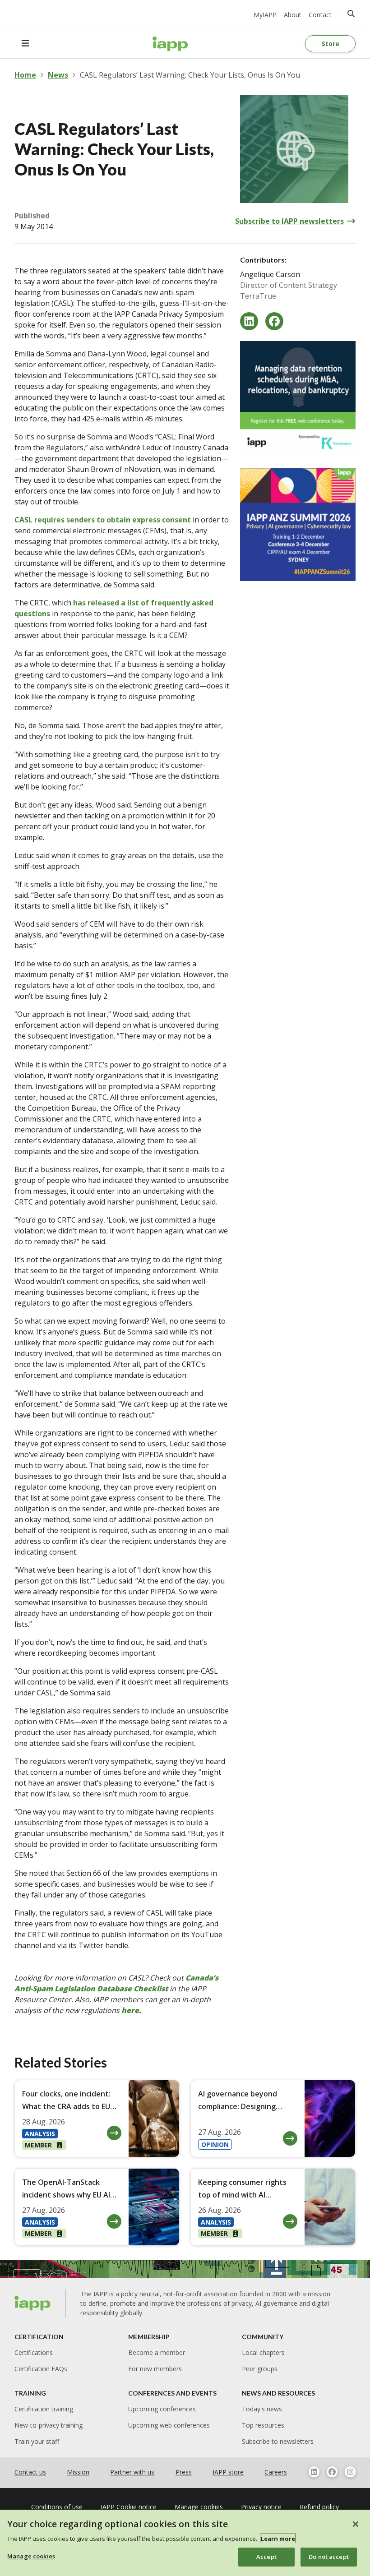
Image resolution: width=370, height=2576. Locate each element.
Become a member (157, 2352)
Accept (266, 2557)
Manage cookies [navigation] (199, 2507)
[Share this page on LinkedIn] (249, 321)
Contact (320, 15)
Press (184, 2472)
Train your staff (37, 2441)
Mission (78, 2472)
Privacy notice (261, 2507)
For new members (155, 2369)
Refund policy (319, 2507)
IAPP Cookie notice (129, 2507)
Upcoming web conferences (169, 2425)
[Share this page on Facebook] (274, 321)
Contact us (30, 2472)
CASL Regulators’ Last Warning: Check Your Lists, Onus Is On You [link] (190, 75)
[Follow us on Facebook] (332, 2472)
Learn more (278, 2539)
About (293, 15)
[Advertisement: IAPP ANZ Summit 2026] (298, 525)
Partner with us (132, 2472)
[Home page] (33, 2303)
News (58, 75)
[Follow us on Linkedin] (314, 2472)
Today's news (262, 2409)
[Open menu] (25, 44)
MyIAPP (265, 15)
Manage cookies (31, 2556)
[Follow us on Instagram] (350, 2472)
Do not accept (329, 2557)
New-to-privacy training (49, 2425)
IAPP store (228, 2472)
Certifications (34, 2352)
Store (331, 44)
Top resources (263, 2425)
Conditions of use (57, 2507)
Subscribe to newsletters (278, 2441)
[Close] (356, 2524)
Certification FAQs (41, 2369)
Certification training (44, 2409)
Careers (276, 2472)
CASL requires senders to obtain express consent (103, 520)
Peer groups (260, 2369)
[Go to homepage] (170, 44)
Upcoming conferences (162, 2409)
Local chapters (263, 2352)
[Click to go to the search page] (351, 14)
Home (25, 75)
